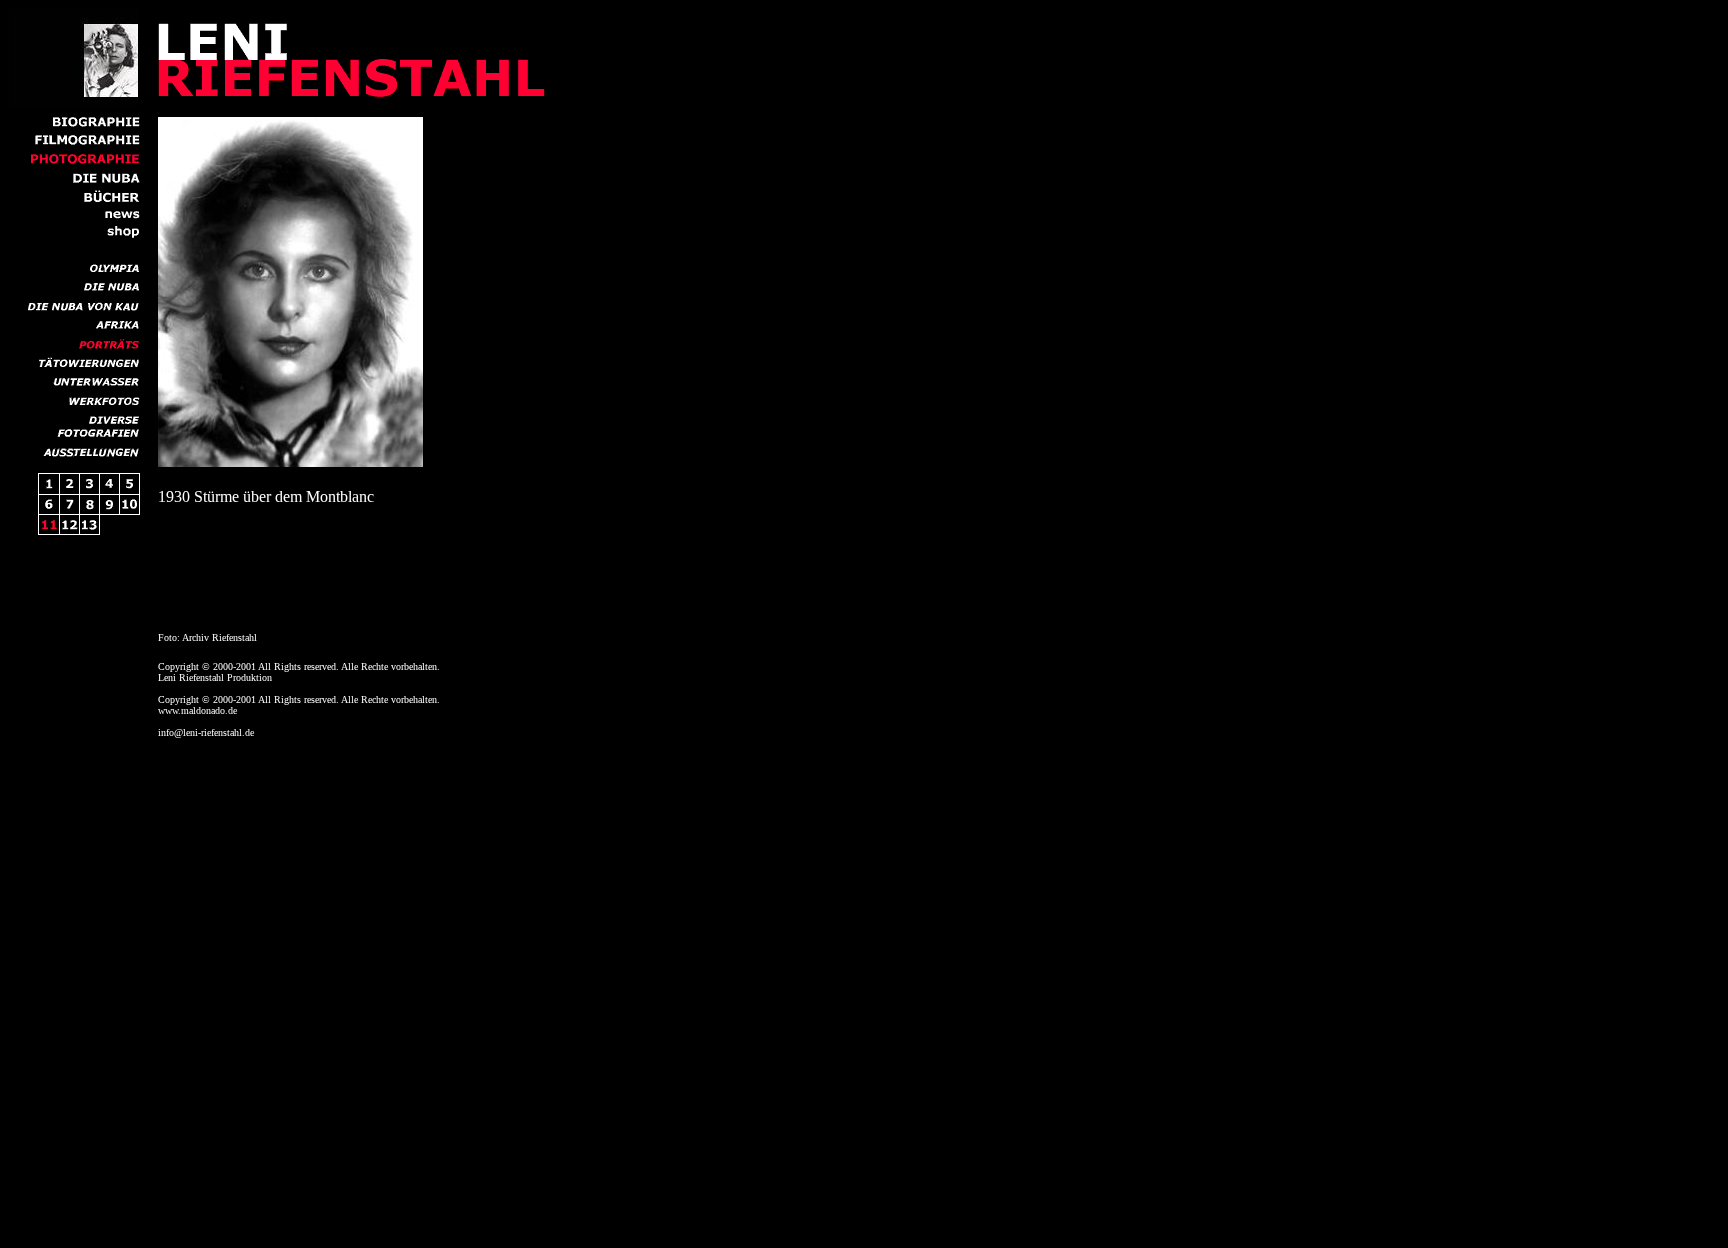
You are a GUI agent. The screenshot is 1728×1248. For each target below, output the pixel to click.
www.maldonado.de (197, 710)
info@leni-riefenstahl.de (206, 732)
